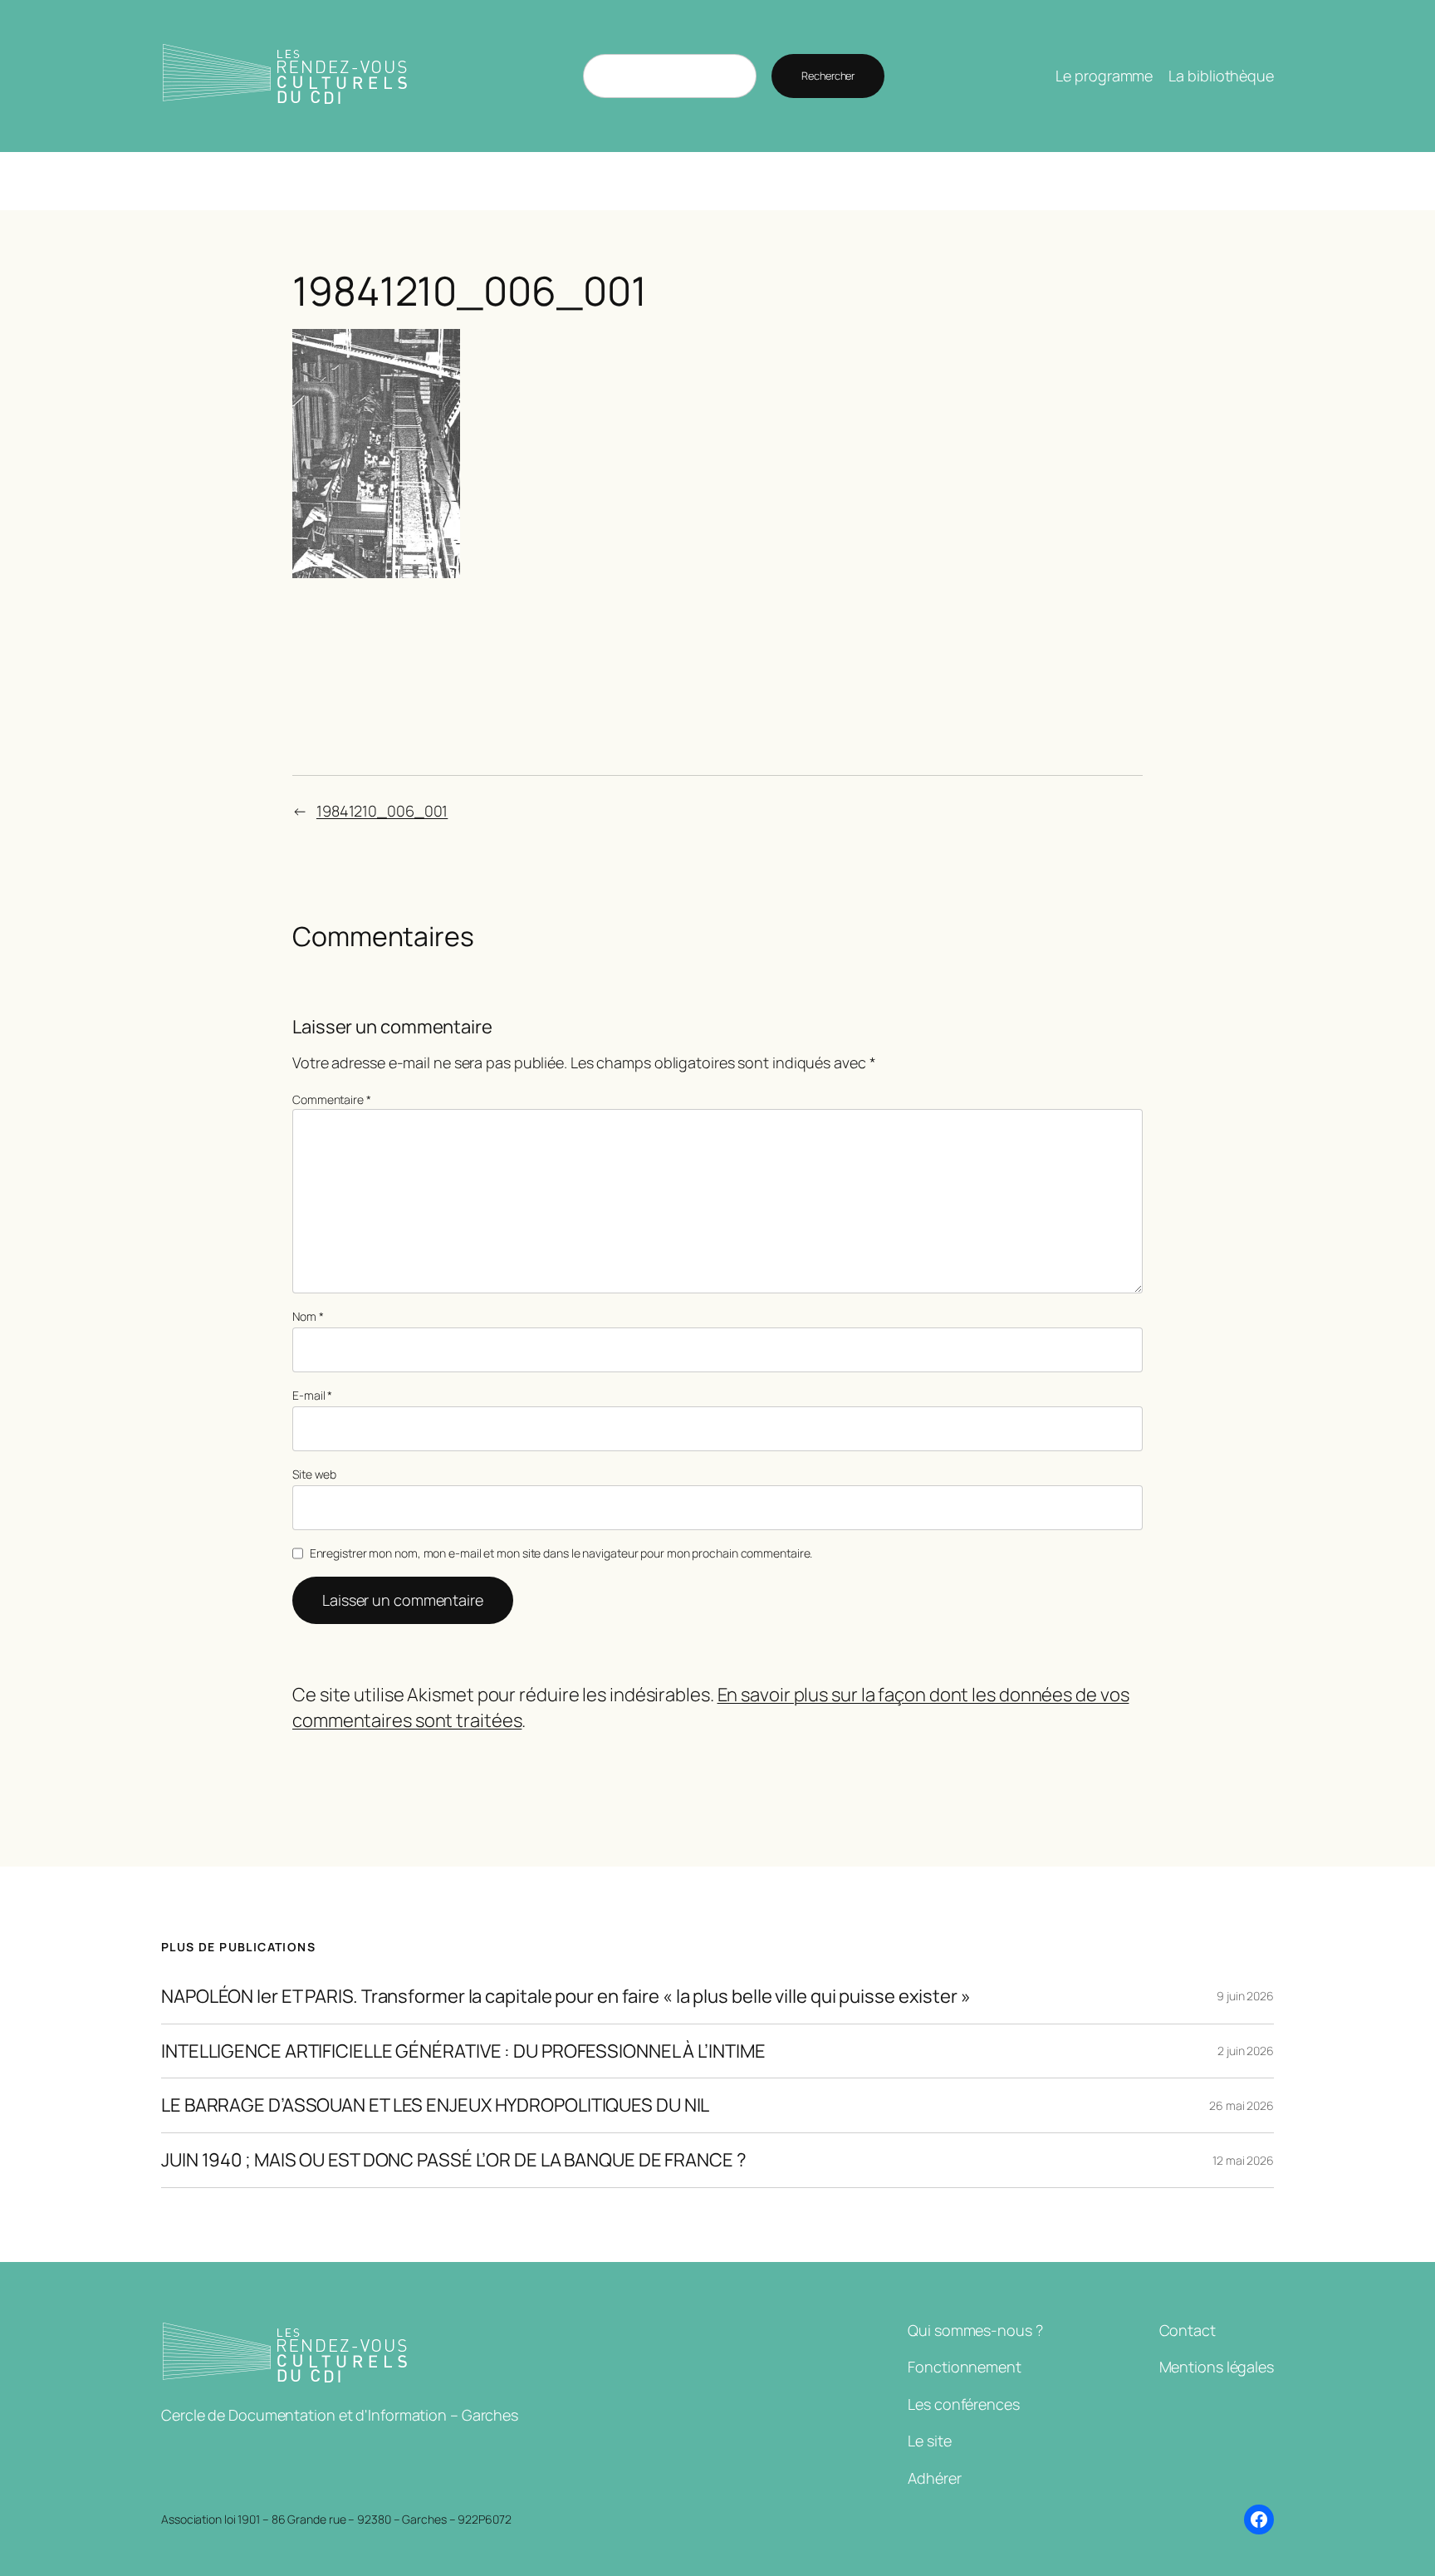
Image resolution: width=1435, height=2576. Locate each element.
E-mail (312, 1395)
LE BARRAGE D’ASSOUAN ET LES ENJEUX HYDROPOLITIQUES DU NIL (435, 2105)
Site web (314, 1474)
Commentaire (332, 1099)
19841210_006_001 (382, 811)
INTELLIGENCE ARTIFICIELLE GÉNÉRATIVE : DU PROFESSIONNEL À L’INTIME (463, 2051)
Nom (308, 1316)
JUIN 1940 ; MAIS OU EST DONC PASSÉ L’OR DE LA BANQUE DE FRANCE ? (454, 2160)
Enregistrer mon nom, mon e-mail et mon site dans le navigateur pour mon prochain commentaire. (561, 1553)
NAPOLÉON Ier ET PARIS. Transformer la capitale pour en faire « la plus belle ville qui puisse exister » (566, 1997)
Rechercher (828, 76)
